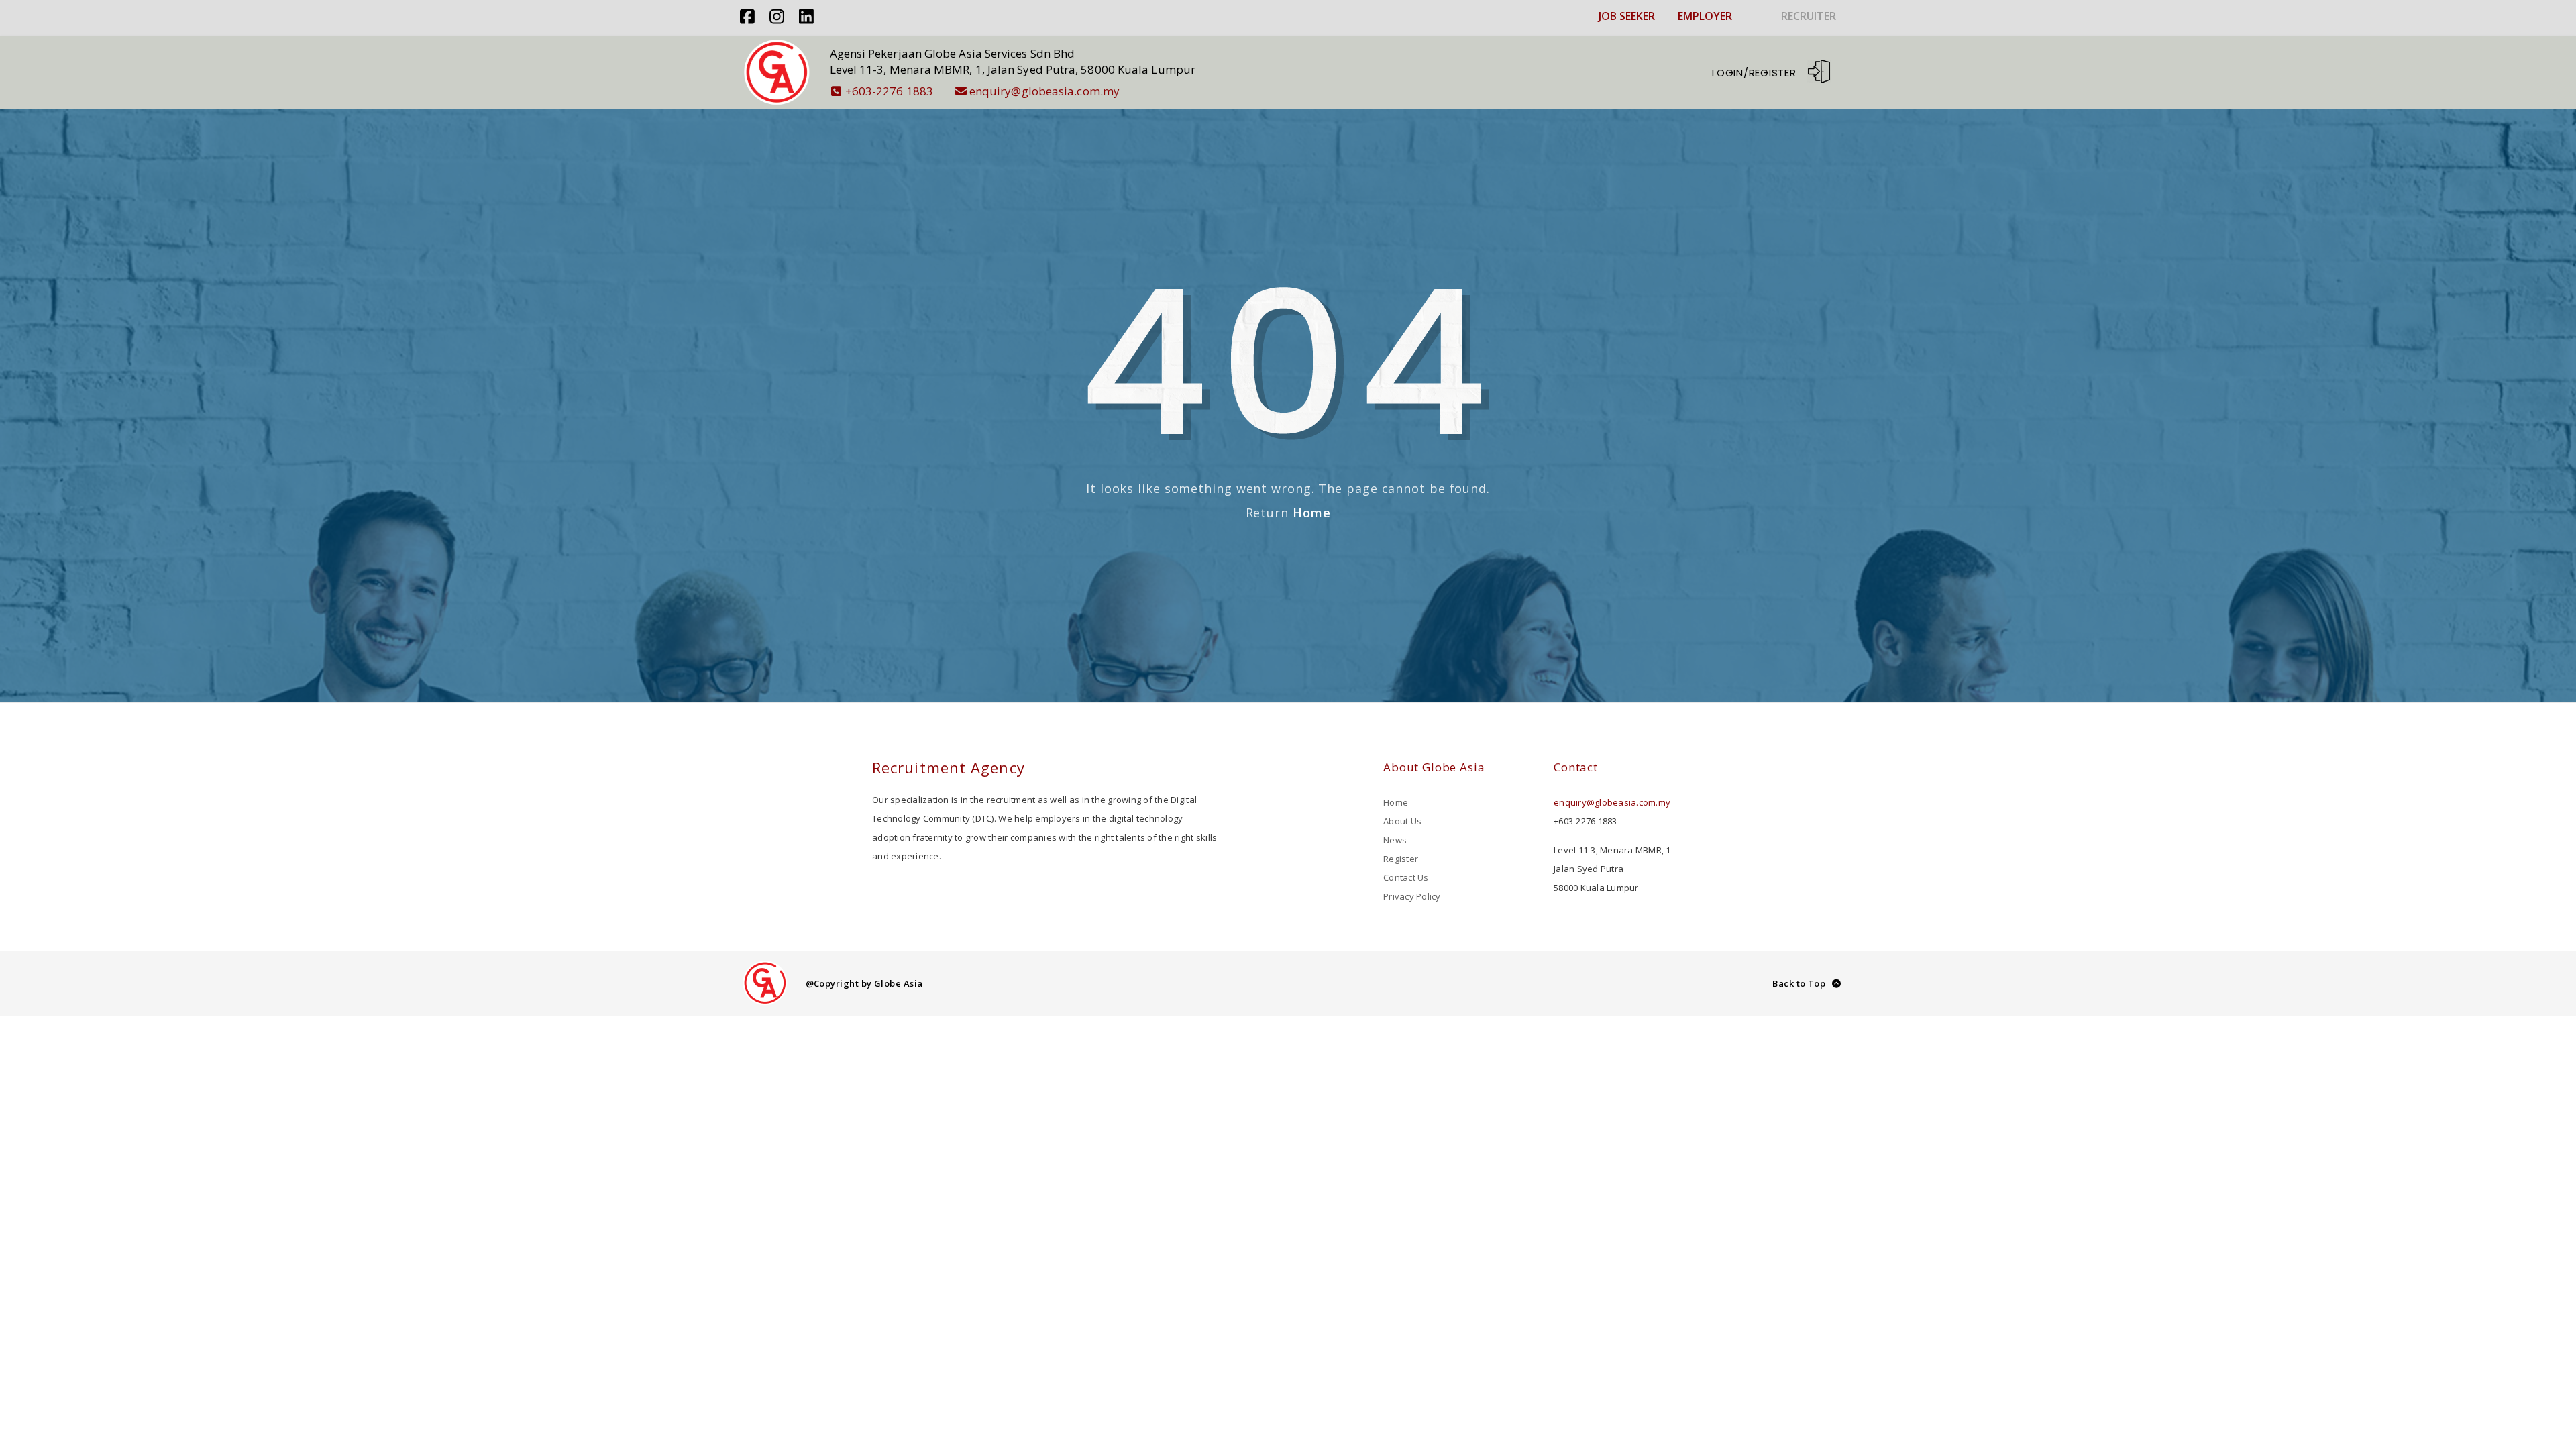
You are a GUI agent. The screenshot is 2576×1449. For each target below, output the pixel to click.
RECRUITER (1809, 16)
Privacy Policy (1412, 896)
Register (1401, 859)
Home (1312, 513)
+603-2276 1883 (889, 91)
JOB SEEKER (1627, 16)
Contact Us (1406, 877)
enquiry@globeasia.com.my (1044, 91)
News (1395, 840)
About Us (1402, 821)
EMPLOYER (1705, 16)
